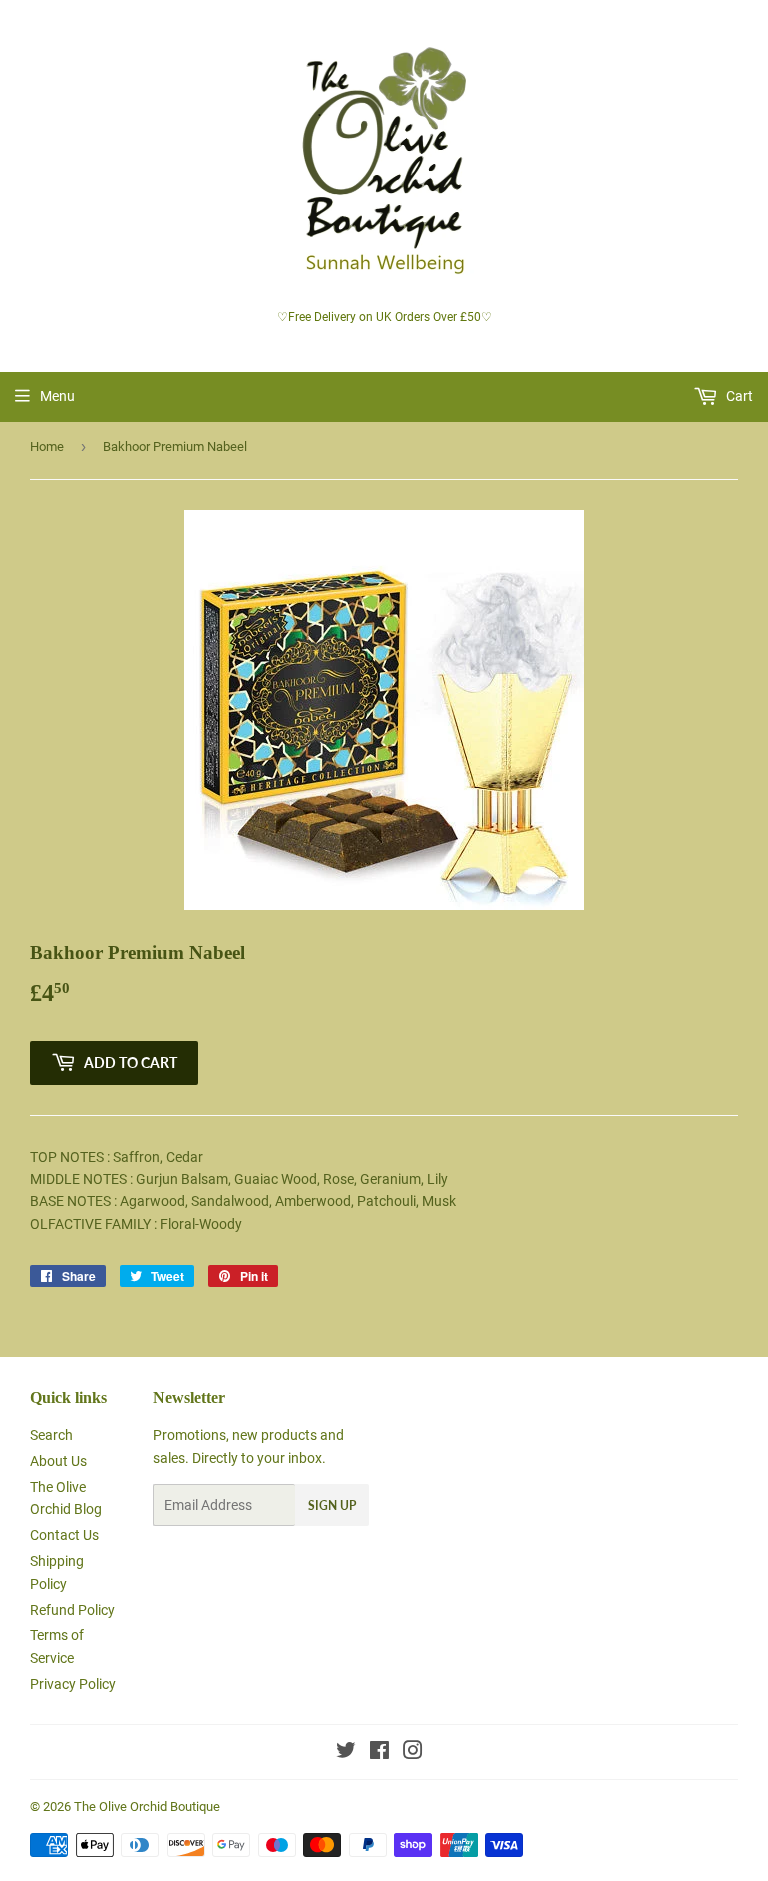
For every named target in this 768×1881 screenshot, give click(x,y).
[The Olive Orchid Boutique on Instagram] (413, 1753)
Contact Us (64, 1535)
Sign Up (332, 1505)
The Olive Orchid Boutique (147, 1806)
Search (51, 1435)
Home (47, 446)
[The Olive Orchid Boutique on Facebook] (379, 1753)
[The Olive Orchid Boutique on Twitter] (346, 1753)
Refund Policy (72, 1610)
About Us (58, 1461)
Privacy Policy (73, 1684)
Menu (57, 396)
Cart (738, 396)
